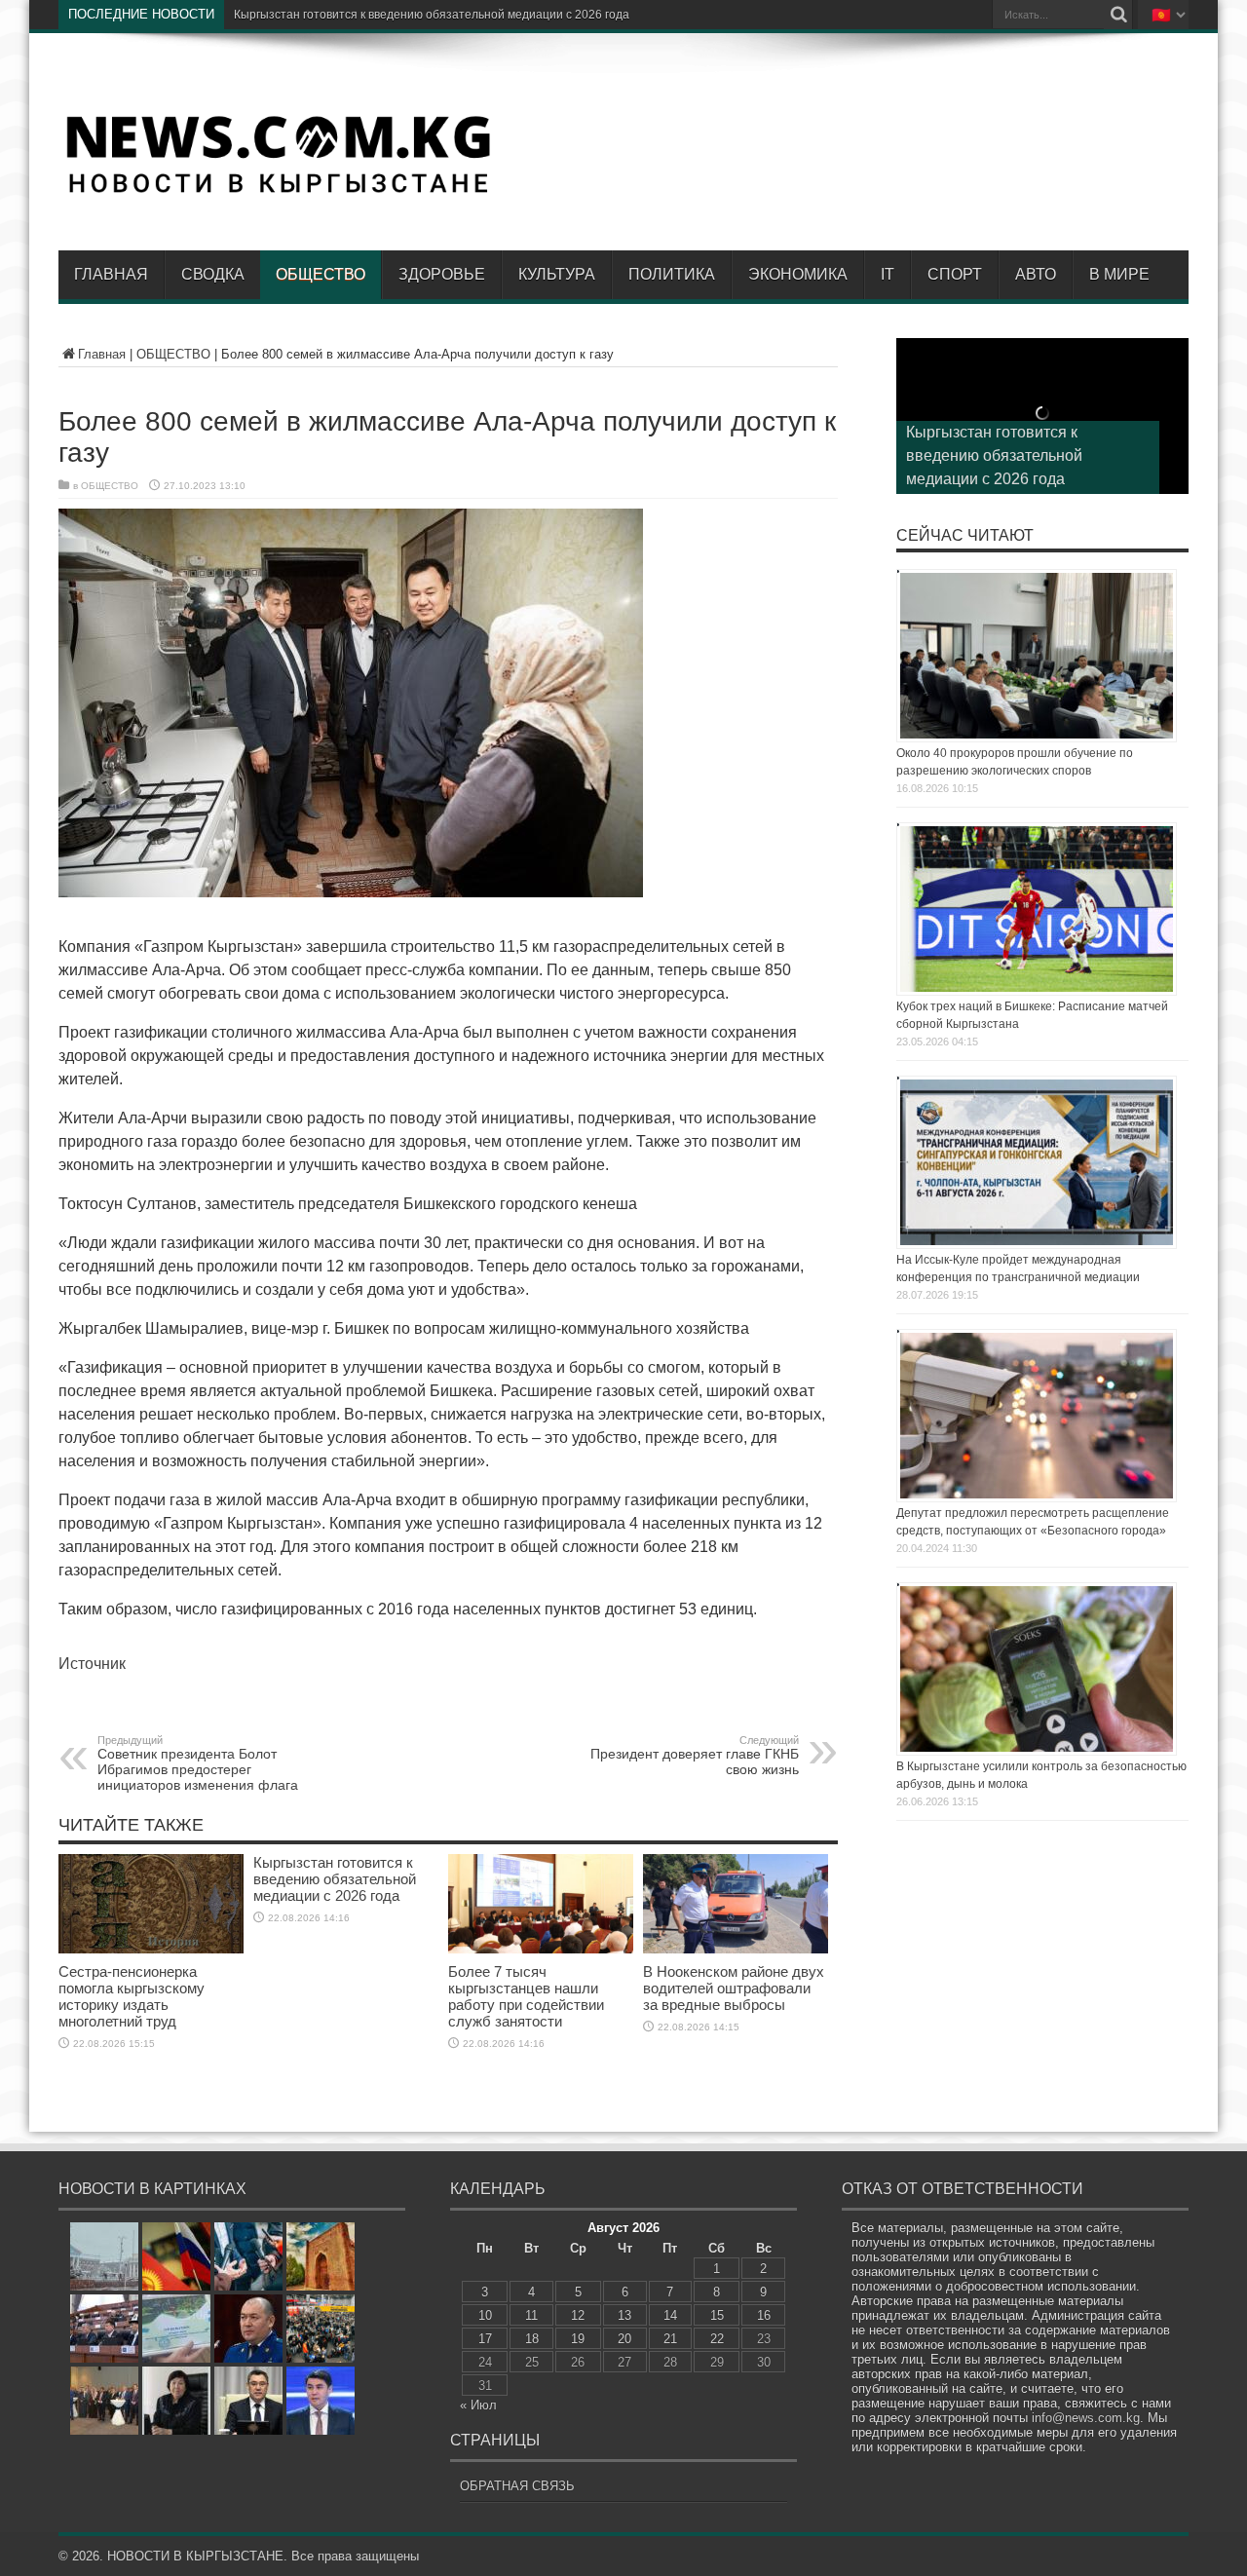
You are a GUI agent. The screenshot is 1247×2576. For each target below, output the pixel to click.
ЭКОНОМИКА (798, 274)
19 (578, 2339)
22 (717, 2339)
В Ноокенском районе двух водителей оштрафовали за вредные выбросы (734, 1988)
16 (764, 2315)
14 (670, 2315)
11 (531, 2315)
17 (485, 2339)
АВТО (1036, 274)
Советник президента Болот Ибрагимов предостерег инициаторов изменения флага (198, 1763)
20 (624, 2339)
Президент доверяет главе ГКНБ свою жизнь (695, 1756)
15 (717, 2315)
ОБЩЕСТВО (321, 274)
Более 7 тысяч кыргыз (295, 15)
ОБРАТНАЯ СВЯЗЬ (517, 2486)
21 (670, 2339)
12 (578, 2315)
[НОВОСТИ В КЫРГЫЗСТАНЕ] (278, 192)
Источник (92, 1664)
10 (485, 2315)
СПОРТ (955, 274)
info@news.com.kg (1086, 2418)
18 (532, 2339)
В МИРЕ (1119, 274)
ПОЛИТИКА (672, 274)
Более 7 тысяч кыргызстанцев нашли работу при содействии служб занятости (526, 1996)
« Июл (478, 2405)
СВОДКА (213, 274)
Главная (111, 274)
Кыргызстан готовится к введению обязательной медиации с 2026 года (335, 1879)
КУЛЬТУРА (557, 274)
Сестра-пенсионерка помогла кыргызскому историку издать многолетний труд (132, 1996)
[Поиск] (1118, 15)
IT (888, 274)
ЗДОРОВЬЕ (442, 274)
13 (624, 2315)
